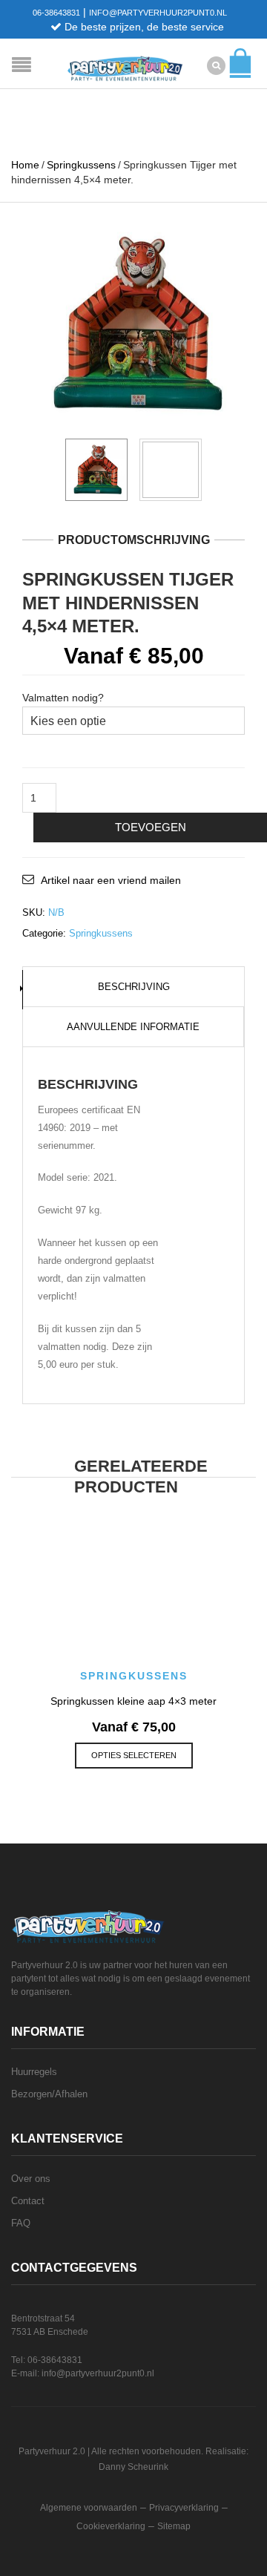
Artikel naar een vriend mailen (111, 880)
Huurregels (34, 2072)
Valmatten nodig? (63, 698)
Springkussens (81, 165)
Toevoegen (151, 827)
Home (25, 165)
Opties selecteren (134, 1755)
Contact (28, 2201)
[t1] (133, 324)
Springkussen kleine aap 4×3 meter (133, 1701)
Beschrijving (134, 987)
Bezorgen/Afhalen (49, 2094)
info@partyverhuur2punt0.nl (158, 13)
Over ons (31, 2179)
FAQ (21, 2223)
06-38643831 (56, 13)
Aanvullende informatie (133, 1027)
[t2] (171, 470)
